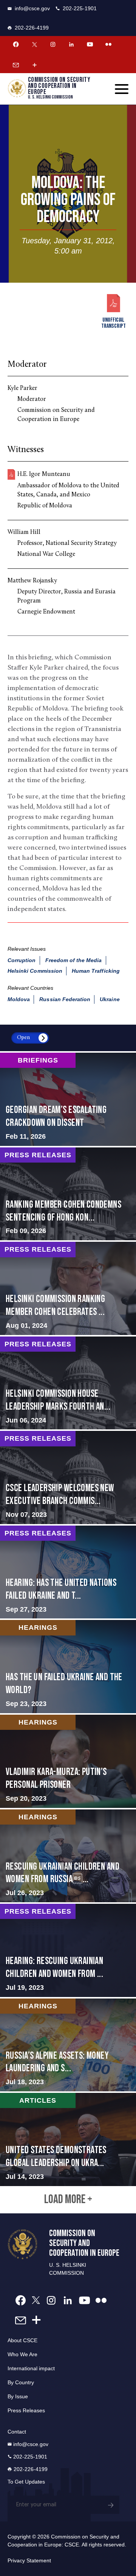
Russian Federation (65, 999)
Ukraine (110, 999)
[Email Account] (16, 65)
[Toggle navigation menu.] (122, 89)
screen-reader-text (68, 1099)
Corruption (22, 960)
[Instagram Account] (53, 44)
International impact (31, 2368)
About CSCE (22, 2340)
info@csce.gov (32, 8)
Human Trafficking (96, 971)
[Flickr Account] (108, 44)
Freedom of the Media (74, 960)
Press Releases (26, 2410)
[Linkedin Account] (71, 44)
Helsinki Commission (35, 971)
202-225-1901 (80, 8)
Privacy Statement (29, 2560)
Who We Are (22, 2354)
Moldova (19, 999)
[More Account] (34, 65)
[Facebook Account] (16, 44)
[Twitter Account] (34, 44)
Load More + (68, 2200)
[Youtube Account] (90, 44)
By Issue (18, 2396)
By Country (21, 2382)
